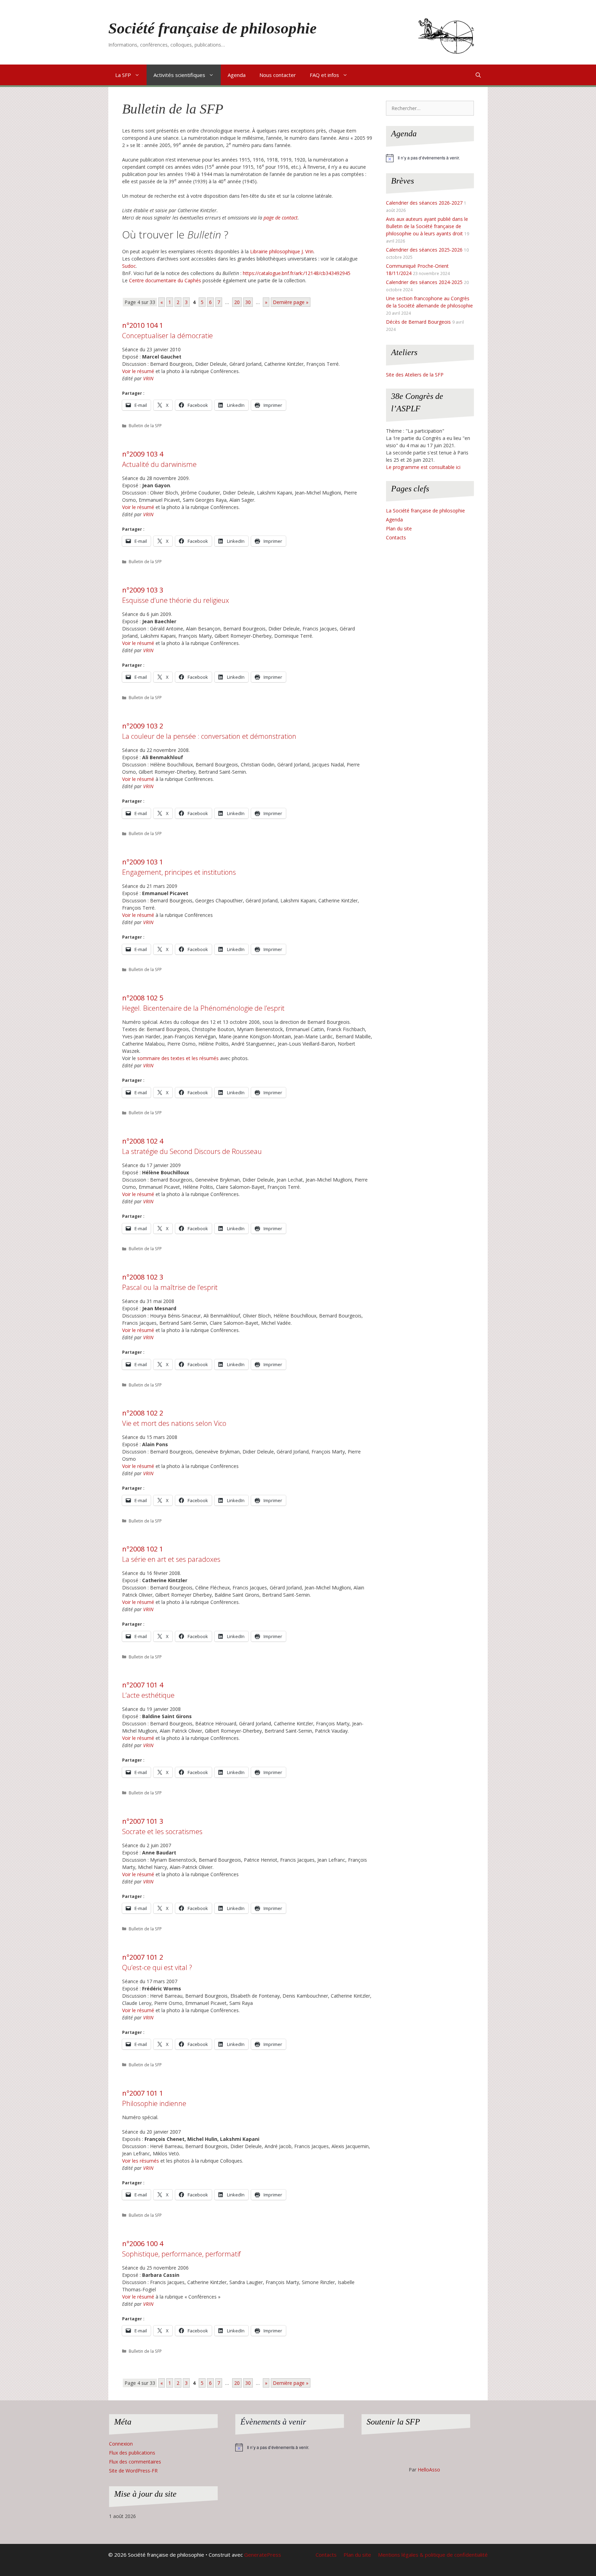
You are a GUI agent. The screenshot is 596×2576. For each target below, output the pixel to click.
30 (248, 302)
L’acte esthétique (148, 1690)
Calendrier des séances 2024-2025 (424, 282)
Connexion (121, 2444)
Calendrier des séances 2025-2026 (424, 250)
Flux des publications (132, 2453)
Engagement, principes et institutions (179, 867)
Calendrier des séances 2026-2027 (424, 203)
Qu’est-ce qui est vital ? (157, 1962)
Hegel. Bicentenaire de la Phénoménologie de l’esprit (203, 1003)
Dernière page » (291, 302)
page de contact (281, 218)
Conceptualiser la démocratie (167, 330)
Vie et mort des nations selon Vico (174, 1418)
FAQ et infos (324, 75)
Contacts (396, 537)
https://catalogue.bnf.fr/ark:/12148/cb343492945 (297, 273)
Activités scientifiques (179, 75)
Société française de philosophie (212, 28)
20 (237, 302)
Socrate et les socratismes (162, 1826)
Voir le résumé (138, 371)
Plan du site (399, 528)
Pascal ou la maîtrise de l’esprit (170, 1282)
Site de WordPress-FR (133, 2471)
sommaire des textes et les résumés (178, 1058)
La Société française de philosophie (425, 511)
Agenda (237, 75)
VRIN (148, 378)
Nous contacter (278, 75)
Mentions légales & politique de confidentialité (433, 2555)
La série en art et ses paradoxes (171, 1554)
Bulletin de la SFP (145, 425)
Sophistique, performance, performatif (181, 2249)
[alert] (430, 158)
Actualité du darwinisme (159, 459)
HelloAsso (429, 2470)
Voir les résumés (141, 2161)
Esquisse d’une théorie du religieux (176, 595)
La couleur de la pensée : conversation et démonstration (209, 731)
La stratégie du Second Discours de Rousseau (192, 1146)
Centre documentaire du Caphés (165, 280)
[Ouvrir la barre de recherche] (478, 75)
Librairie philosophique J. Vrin (282, 251)
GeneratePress (263, 2555)
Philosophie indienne (154, 2098)
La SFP (123, 75)
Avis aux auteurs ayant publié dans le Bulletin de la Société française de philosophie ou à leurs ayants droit (427, 226)
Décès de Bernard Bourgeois (418, 322)
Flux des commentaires (135, 2462)
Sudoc (129, 266)
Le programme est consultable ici (423, 467)
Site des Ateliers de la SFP (415, 375)
